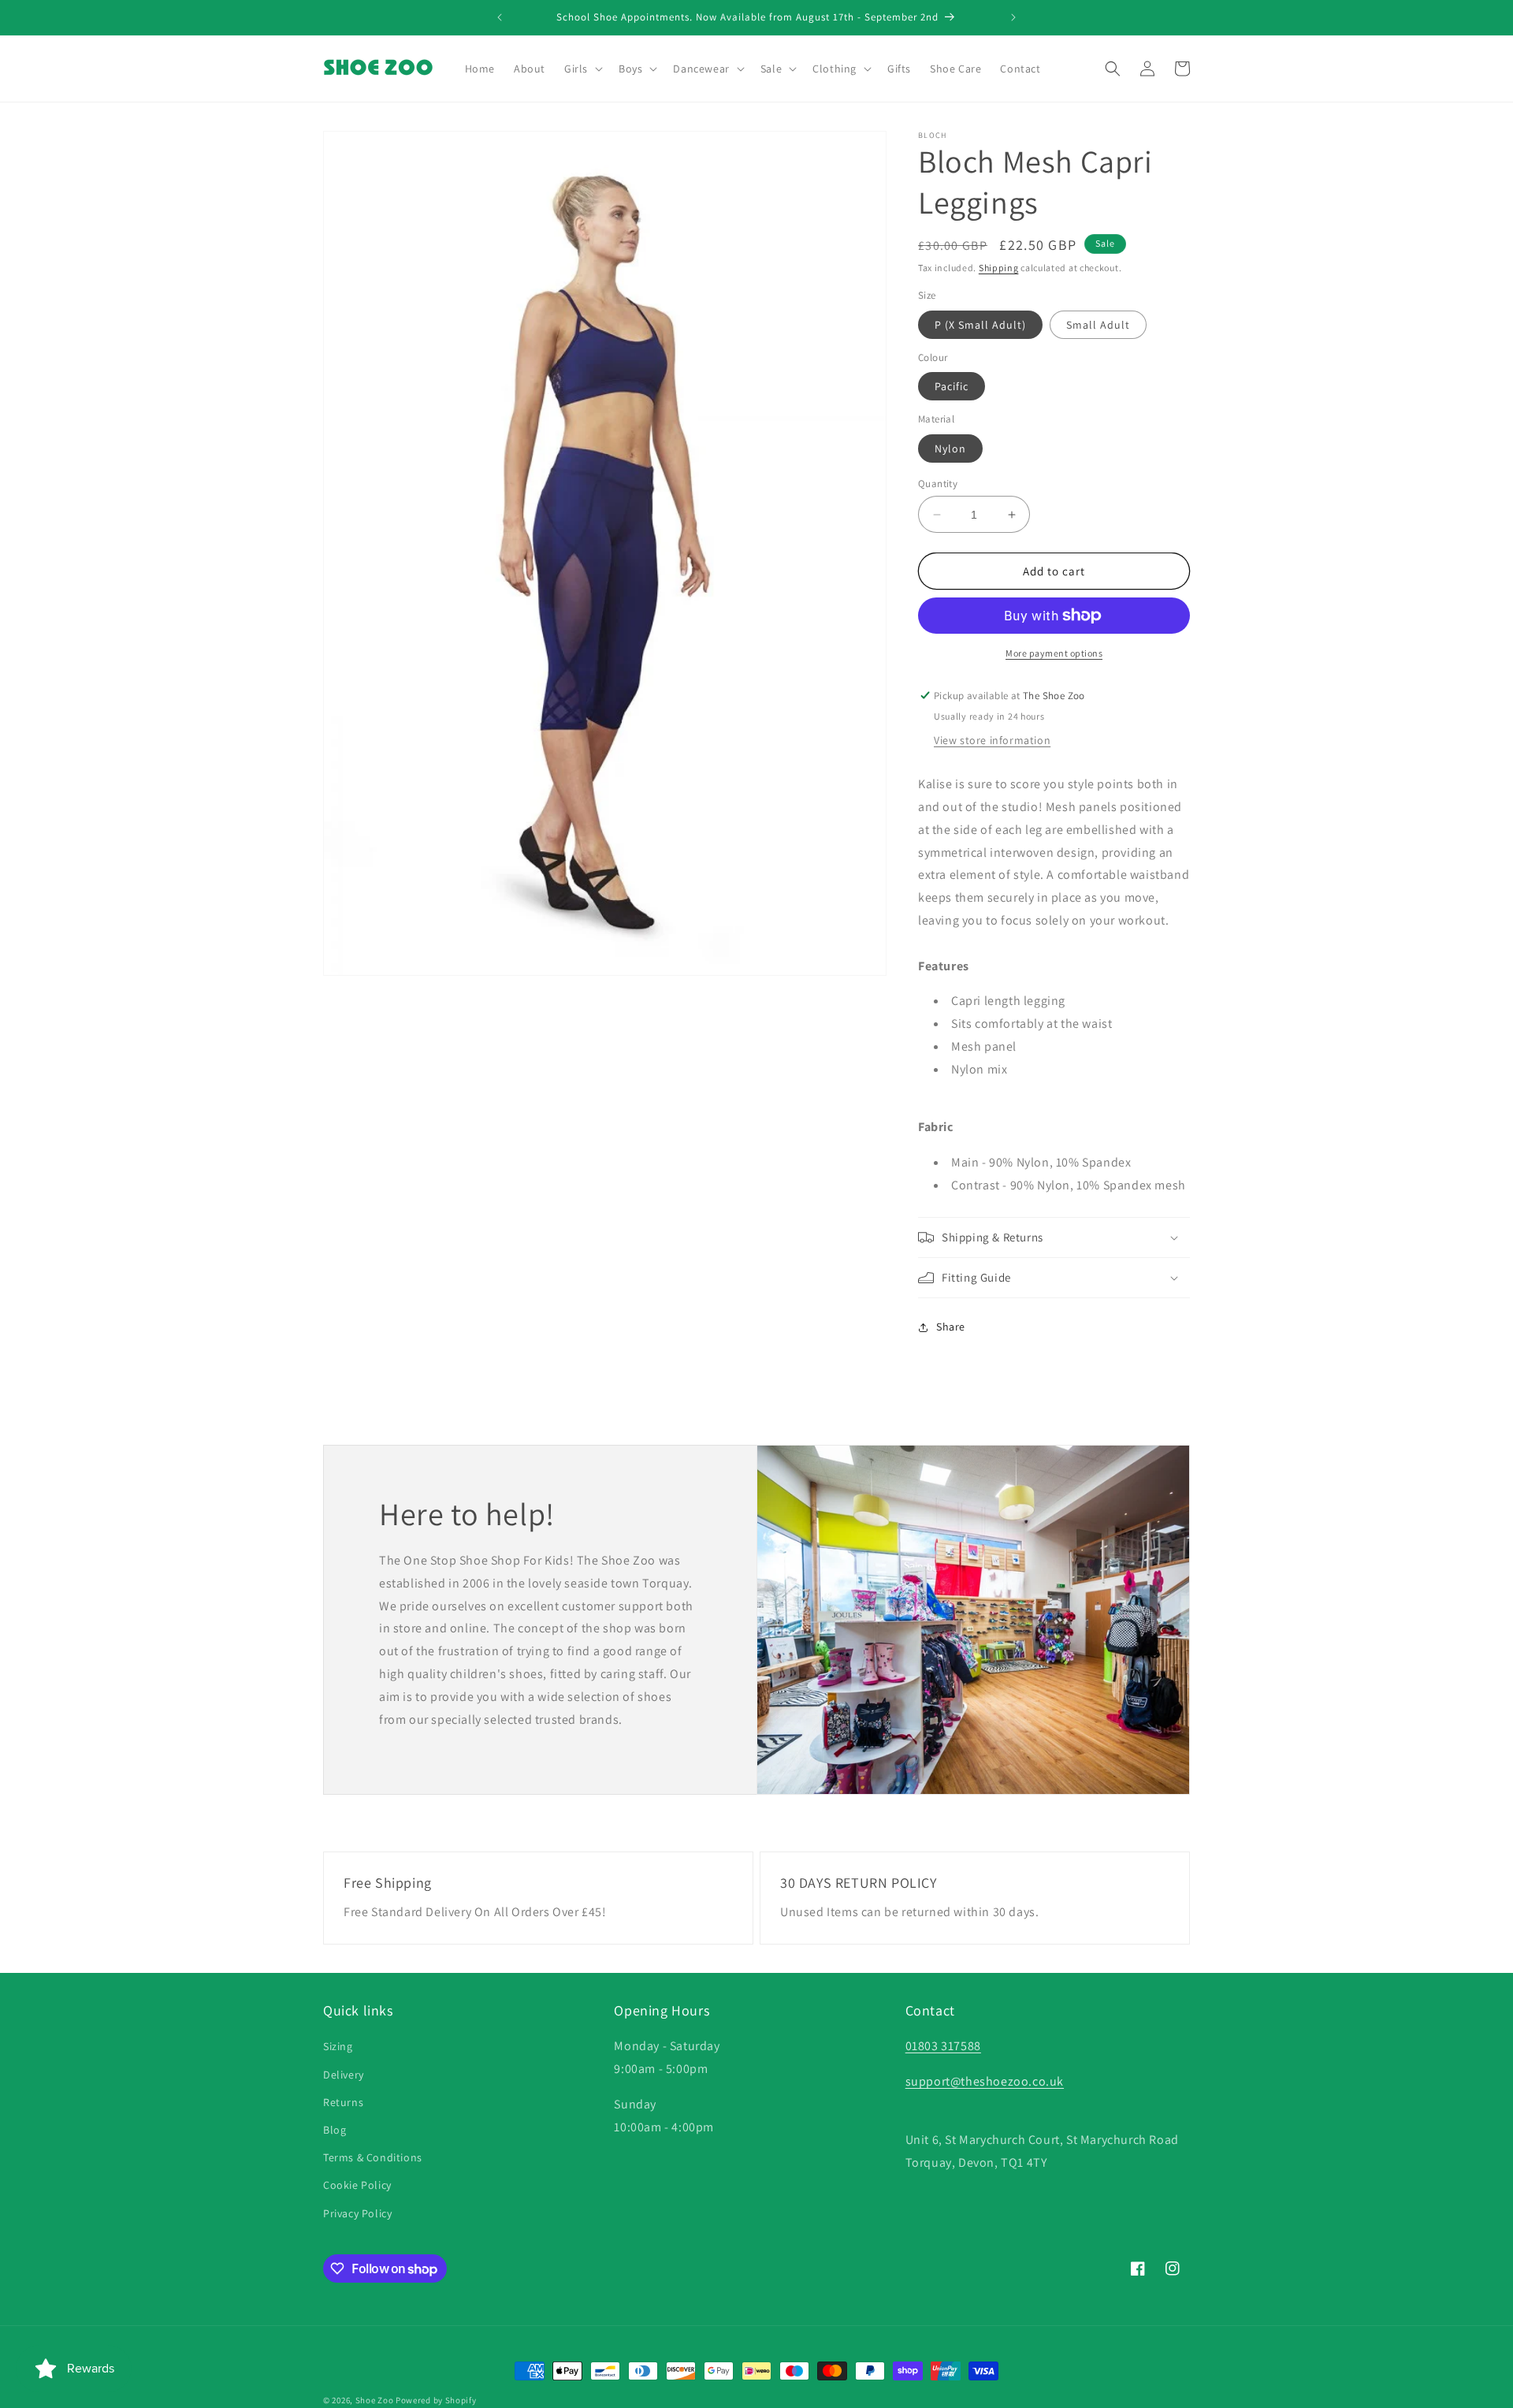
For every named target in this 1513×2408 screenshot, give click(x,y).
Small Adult (1098, 325)
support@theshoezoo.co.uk (985, 2081)
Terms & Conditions (373, 2157)
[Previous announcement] (500, 17)
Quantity (938, 484)
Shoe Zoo (375, 2400)
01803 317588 (943, 2046)
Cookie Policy (357, 2185)
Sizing (338, 2046)
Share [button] (951, 1327)
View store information (992, 740)
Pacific (952, 386)
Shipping (999, 268)
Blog (335, 2130)
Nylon (950, 448)
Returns (343, 2102)
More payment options (1054, 653)
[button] (582, 69)
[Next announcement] (1013, 17)
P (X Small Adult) (980, 325)
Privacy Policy (357, 2213)
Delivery (344, 2075)
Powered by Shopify (436, 2400)
